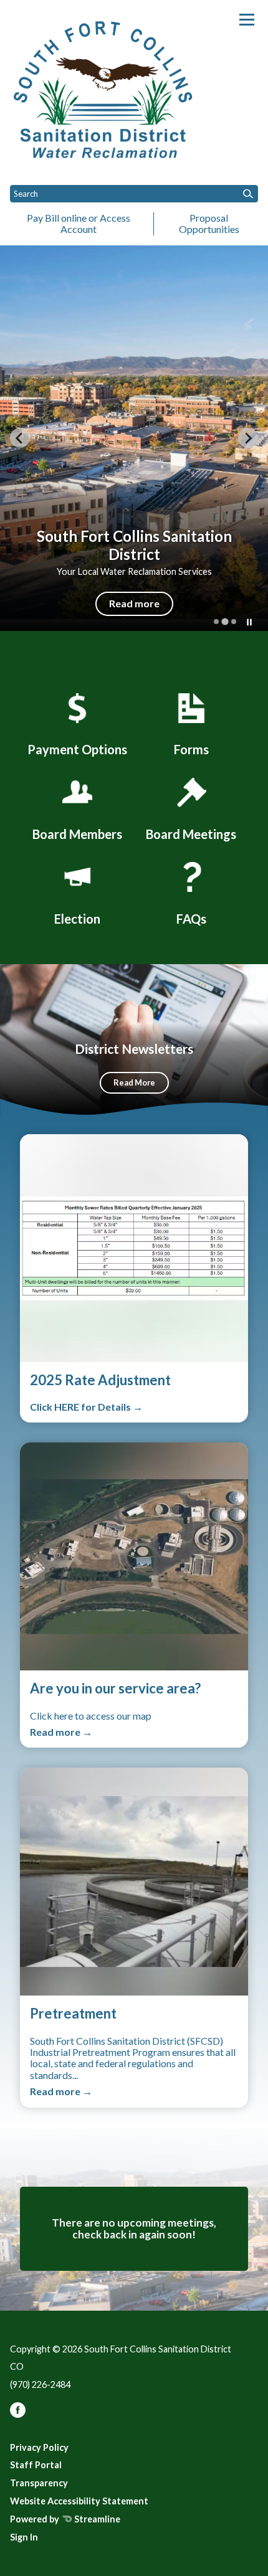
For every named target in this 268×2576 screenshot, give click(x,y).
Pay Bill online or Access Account (79, 223)
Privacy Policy (39, 2447)
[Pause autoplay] (249, 622)
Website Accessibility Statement (79, 2501)
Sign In (24, 2537)
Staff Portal (36, 2465)
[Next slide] (248, 438)
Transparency (39, 2483)
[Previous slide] (20, 438)
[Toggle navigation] (247, 20)
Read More (134, 1082)
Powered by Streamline (65, 2519)
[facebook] (18, 2414)
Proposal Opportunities (209, 223)
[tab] (216, 622)
